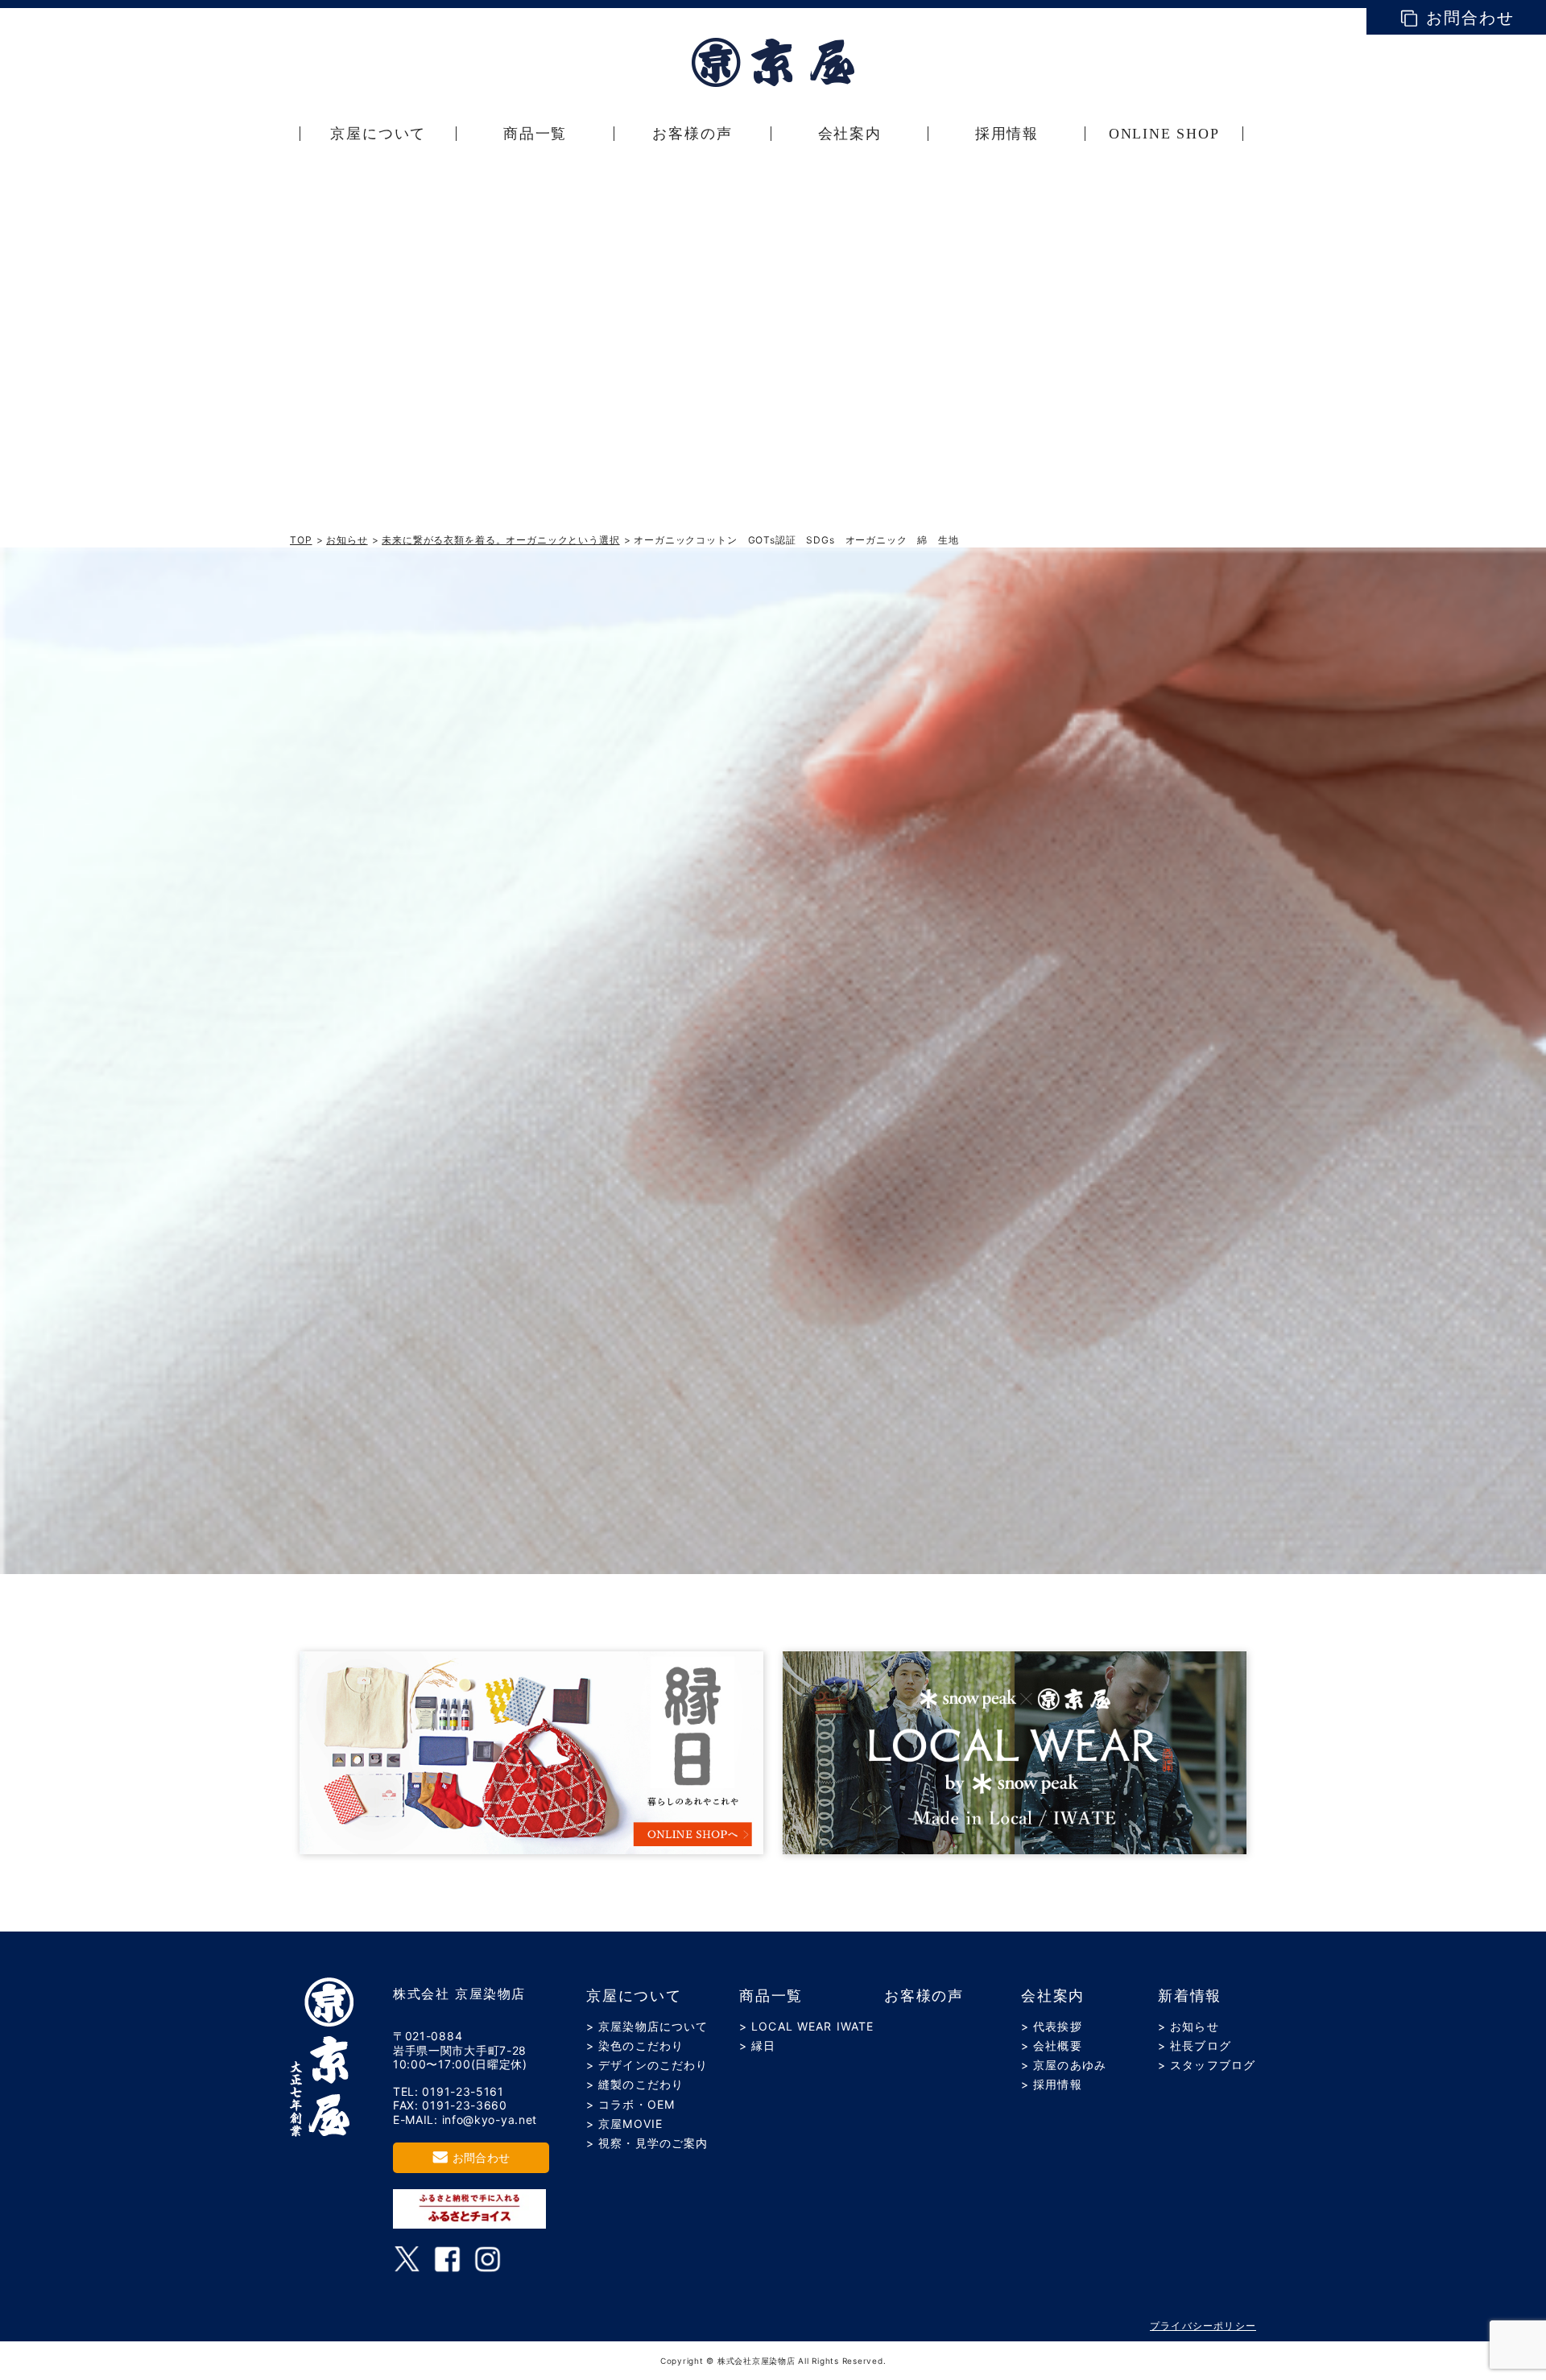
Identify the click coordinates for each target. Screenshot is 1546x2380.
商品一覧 (771, 1996)
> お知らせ (1188, 2026)
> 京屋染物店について (647, 2026)
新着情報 (1190, 1996)
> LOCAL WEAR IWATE (806, 2026)
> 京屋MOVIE (624, 2124)
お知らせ (347, 540)
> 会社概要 (1052, 2045)
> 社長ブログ (1195, 2045)
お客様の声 (924, 1996)
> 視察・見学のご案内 (647, 2143)
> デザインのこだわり (647, 2065)
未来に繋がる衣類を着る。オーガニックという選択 (500, 540)
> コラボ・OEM (630, 2104)
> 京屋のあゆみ (1064, 2065)
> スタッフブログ (1207, 2065)
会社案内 (1053, 1996)
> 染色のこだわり (635, 2045)
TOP (301, 540)
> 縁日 (757, 2045)
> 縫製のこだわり (635, 2084)
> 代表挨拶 (1052, 2026)
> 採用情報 (1052, 2084)
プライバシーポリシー (1203, 2326)
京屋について (634, 1996)
